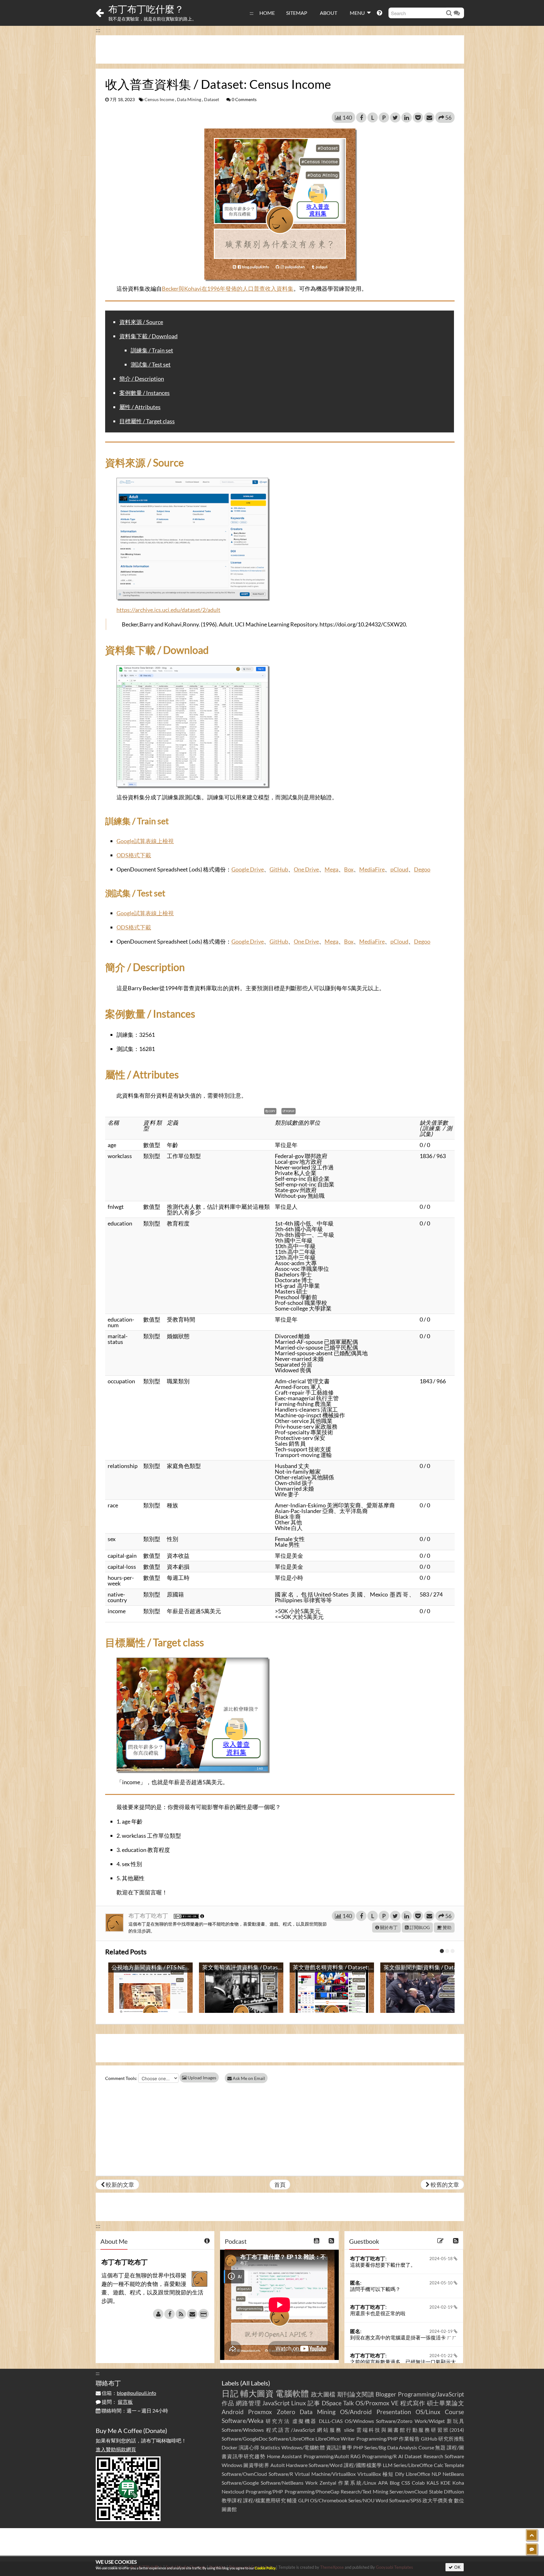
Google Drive (248, 869)
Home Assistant (284, 2456)
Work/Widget (430, 2421)
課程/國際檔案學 (363, 2465)
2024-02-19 (442, 2307)
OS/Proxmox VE (377, 2403)
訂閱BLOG (419, 1927)
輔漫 (292, 2500)
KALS (433, 2483)
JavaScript (276, 2403)
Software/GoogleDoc (245, 2439)
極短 (388, 2474)
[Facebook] (170, 2314)
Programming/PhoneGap (312, 2491)
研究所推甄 (451, 2439)
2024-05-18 (442, 2259)
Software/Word (326, 2465)
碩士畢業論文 (446, 2403)
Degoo (422, 869)
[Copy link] (289, 450)
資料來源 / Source (141, 322)
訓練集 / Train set (152, 350)
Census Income (159, 100)
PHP (358, 2447)
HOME (267, 13)
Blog (395, 2483)
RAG (356, 2456)
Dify (400, 2474)
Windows (232, 2465)
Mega (331, 869)
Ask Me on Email (248, 2078)
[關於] (158, 2314)
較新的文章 (119, 2185)
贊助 (447, 1927)
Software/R (281, 2474)
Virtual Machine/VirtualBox (325, 2474)
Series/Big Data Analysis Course (399, 2447)
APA (383, 2483)
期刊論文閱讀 (356, 2394)
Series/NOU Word (368, 2500)
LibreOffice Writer (335, 2439)
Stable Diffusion (447, 2491)
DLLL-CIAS (331, 2421)
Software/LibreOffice (291, 2439)
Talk (348, 2403)
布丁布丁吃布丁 (149, 1916)
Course (454, 2412)
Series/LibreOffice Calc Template (429, 2465)
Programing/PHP (264, 2491)
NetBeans (453, 2474)
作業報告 (409, 2439)
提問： (117, 2402)
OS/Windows (359, 2421)
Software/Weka (243, 2421)
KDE (445, 2483)
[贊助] (204, 2314)
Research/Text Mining (364, 2491)
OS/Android (356, 2412)
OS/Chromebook (329, 2500)
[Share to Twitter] (395, 117)
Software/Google (240, 2483)
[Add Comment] (532, 2549)
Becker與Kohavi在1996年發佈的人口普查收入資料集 (228, 288)
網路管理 (248, 2403)
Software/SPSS (405, 2500)
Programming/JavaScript (431, 2394)
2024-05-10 (442, 2283)
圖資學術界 (256, 2465)
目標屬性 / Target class (147, 421)
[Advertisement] (280, 49)
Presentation (394, 2412)
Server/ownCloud (408, 2491)
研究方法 (278, 2421)
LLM (388, 2465)
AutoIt (278, 2465)
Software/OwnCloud (244, 2474)
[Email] (192, 2314)
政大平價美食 (438, 2500)
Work (312, 2483)
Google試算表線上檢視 (145, 841)
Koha (458, 2483)
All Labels (255, 2383)
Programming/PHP (377, 2439)
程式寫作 (413, 2403)
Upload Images (201, 2078)
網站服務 (329, 2430)
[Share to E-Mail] (429, 117)
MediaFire (372, 869)
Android (233, 2412)
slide (349, 2430)
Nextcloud (233, 2491)
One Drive (306, 869)
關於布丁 (388, 1927)
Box (349, 869)
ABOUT (329, 13)
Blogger (386, 2394)
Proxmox (260, 2412)
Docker (229, 2447)
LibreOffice (418, 2474)
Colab (418, 2483)
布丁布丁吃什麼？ (146, 9)
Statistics (270, 2447)
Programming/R (379, 2456)
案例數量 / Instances (144, 393)
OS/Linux (428, 2412)
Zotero (286, 2412)
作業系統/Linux (357, 2483)
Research (433, 2456)
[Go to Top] (532, 2535)
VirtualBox (369, 2474)
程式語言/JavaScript (291, 2430)
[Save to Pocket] (418, 117)
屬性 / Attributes (140, 407)
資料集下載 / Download (148, 336)
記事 (314, 2403)
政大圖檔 (323, 2394)
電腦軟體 (292, 2393)
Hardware (297, 2465)
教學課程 (232, 2500)
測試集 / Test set (151, 364)
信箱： (128, 2393)
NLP (436, 2474)
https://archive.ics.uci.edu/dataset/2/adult (168, 610)
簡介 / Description (142, 379)
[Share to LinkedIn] (407, 117)
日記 (230, 2393)
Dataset (212, 100)
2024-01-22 (442, 2356)
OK (457, 2567)
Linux (299, 2403)
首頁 (280, 2185)
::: (252, 13)
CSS (406, 2483)
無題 (440, 2447)
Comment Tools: (121, 2078)
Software (454, 2456)
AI (401, 2456)
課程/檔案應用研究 (264, 2500)
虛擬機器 (305, 2421)
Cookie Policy (265, 2568)
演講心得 (249, 2447)
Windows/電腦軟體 (303, 2447)
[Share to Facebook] (361, 117)
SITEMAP (297, 13)
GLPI (304, 2500)
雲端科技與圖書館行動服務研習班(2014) (410, 2430)
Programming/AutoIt (326, 2456)
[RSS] (181, 2314)
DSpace (332, 2403)
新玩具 (455, 2421)
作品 (228, 2403)
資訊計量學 (339, 2447)
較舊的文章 (444, 2185)
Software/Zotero (394, 2421)
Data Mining (189, 100)
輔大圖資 (257, 2393)
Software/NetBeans (282, 2483)
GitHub (279, 869)
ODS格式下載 (134, 855)
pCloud (399, 869)
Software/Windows (243, 2430)
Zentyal (328, 2483)
